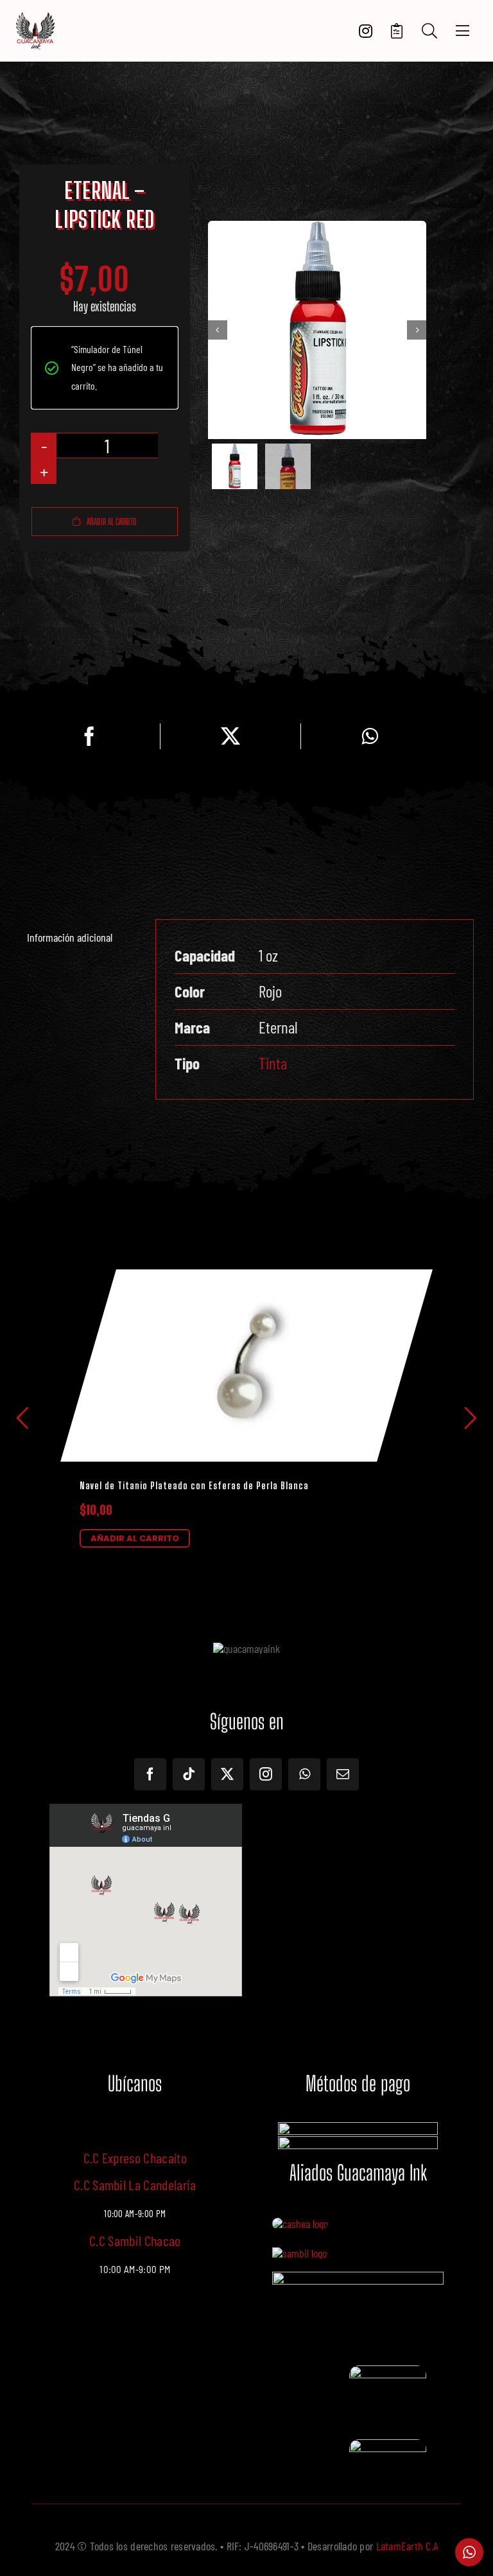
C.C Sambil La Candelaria (135, 2184)
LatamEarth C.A (407, 2546)
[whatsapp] (304, 1774)
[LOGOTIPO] (35, 17)
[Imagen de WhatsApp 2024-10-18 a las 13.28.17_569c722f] (388, 2371)
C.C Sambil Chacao (135, 2240)
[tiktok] (189, 1774)
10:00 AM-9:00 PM (135, 2269)
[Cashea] (300, 2224)
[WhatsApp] (370, 736)
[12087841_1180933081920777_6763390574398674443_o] (299, 2253)
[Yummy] (358, 2278)
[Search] (429, 31)
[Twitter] (230, 736)
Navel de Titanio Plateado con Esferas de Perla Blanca (194, 1486)
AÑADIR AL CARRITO (135, 1538)
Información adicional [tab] (70, 937)
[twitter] (227, 1774)
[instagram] (266, 1774)
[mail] (343, 1774)
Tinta (273, 1063)
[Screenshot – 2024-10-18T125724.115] (388, 2445)
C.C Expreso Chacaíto (135, 2157)
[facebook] (150, 1774)
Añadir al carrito (112, 522)
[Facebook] (89, 736)
